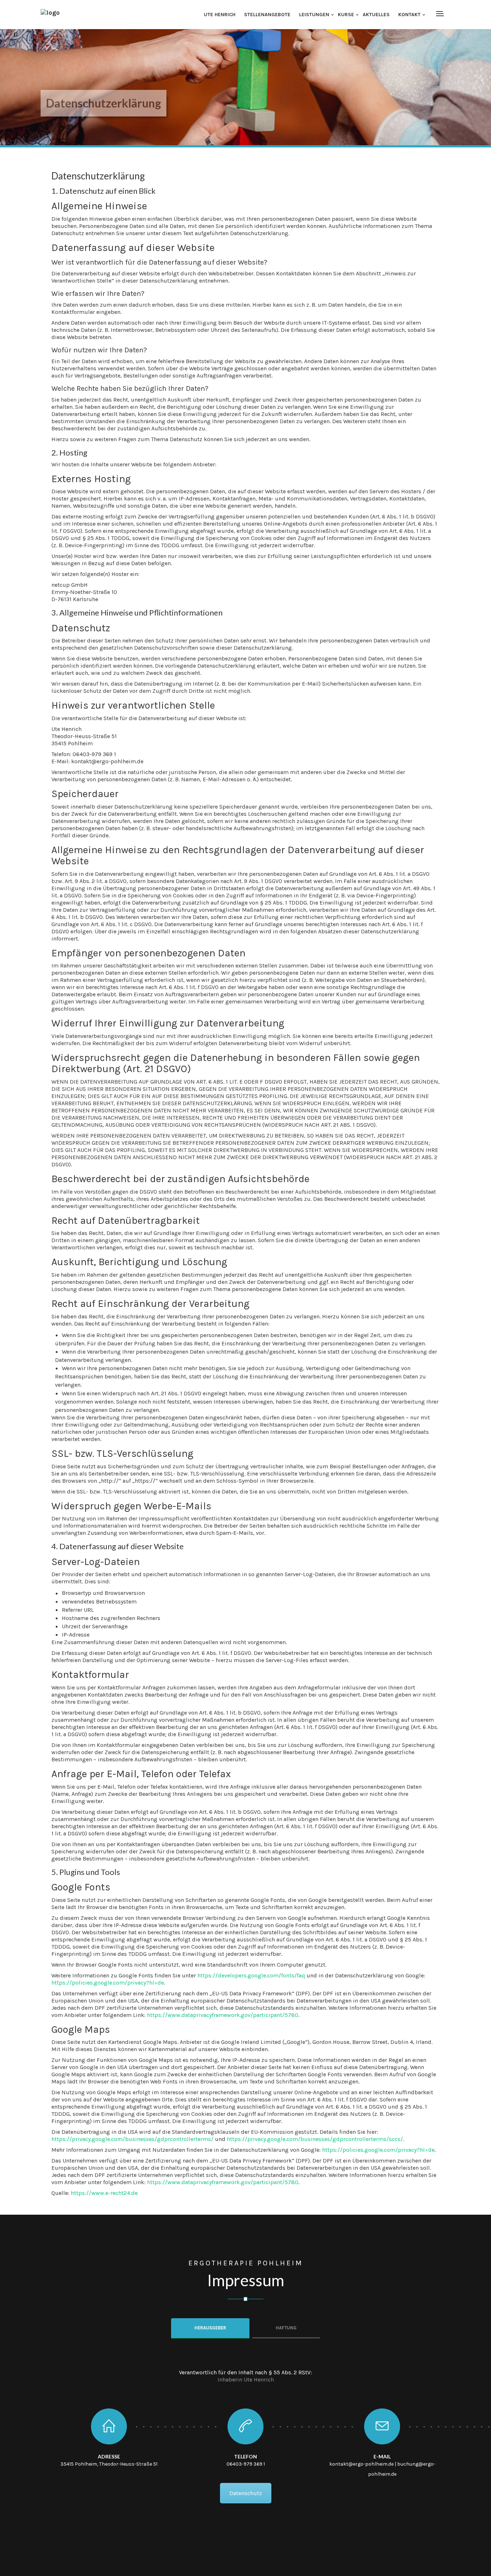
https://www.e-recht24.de (104, 2193)
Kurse (346, 15)
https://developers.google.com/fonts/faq (251, 1975)
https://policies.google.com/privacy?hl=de (108, 1983)
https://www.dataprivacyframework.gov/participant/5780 (223, 2015)
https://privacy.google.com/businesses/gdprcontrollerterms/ (132, 2139)
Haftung (286, 2328)
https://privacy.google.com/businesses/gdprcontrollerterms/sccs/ (315, 2139)
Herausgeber (210, 2328)
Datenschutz (246, 2493)
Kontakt (409, 15)
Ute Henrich (220, 15)
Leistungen (314, 15)
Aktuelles (376, 15)
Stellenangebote (267, 15)
